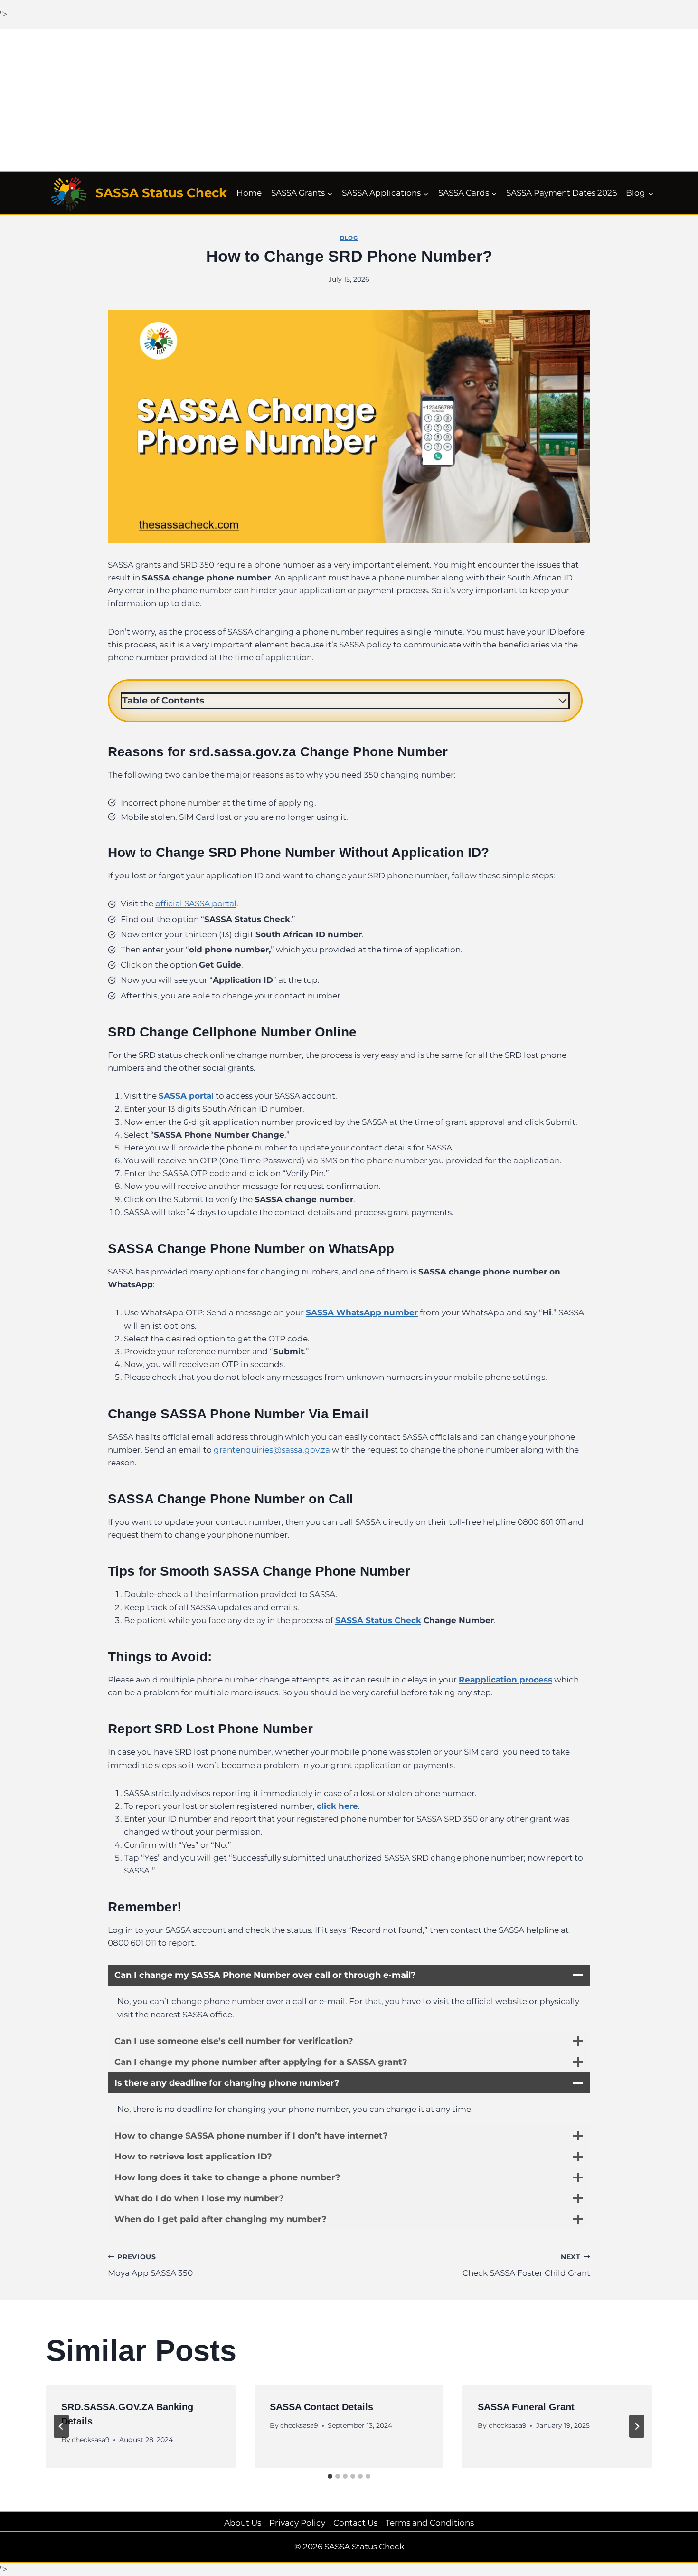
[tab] (330, 2476)
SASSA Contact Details (321, 2407)
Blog (349, 238)
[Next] (637, 2426)
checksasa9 (91, 2439)
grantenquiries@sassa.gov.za (272, 1450)
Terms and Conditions (430, 2523)
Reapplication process (505, 1680)
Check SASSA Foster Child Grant (526, 2266)
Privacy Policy (297, 2523)
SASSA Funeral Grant (526, 2407)
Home (249, 193)
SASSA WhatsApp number (362, 1312)
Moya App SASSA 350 (150, 2266)
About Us (243, 2523)
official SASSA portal (196, 903)
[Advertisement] (349, 100)
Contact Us (355, 2523)
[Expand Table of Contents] (563, 701)
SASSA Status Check (378, 1620)
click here (337, 1806)
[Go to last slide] (61, 2426)
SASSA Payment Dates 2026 (561, 193)
